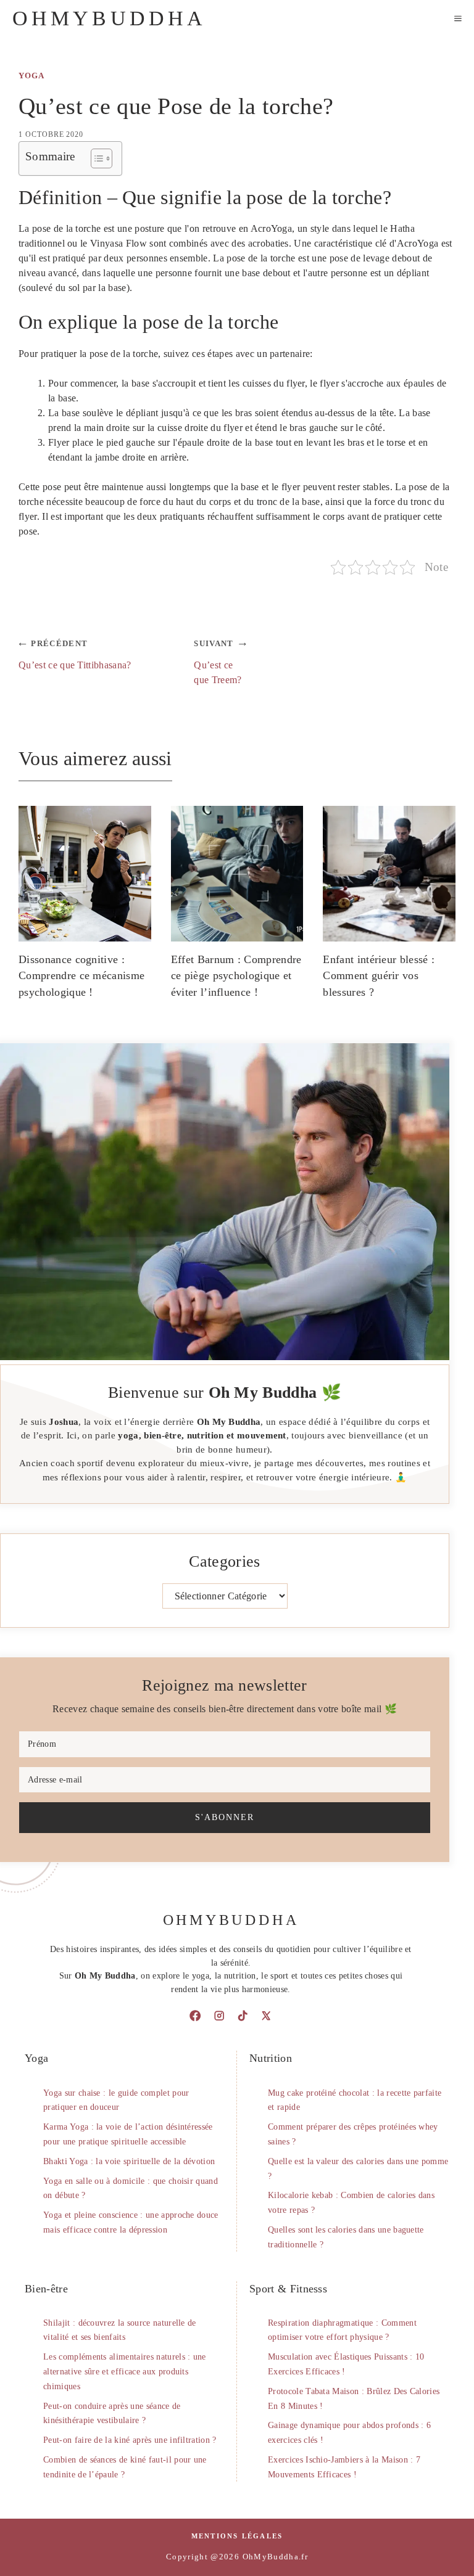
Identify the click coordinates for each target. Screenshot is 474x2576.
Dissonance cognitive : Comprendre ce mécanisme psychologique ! (81, 976)
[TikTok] (243, 2016)
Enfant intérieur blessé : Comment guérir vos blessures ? (379, 976)
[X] (266, 2016)
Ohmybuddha (109, 18)
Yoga (31, 76)
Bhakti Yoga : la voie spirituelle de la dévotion (129, 2161)
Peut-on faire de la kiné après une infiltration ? (130, 2440)
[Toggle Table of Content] (95, 158)
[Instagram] (219, 2016)
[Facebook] (195, 2016)
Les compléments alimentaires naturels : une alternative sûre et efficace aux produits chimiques (125, 2372)
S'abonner (225, 1817)
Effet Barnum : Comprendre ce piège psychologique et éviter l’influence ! (236, 976)
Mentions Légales (237, 2536)
